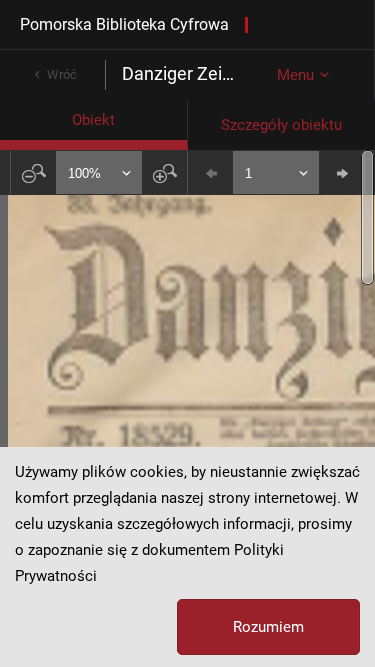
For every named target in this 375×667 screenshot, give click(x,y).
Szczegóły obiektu (281, 125)
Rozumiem (268, 627)
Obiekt (93, 120)
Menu (295, 75)
